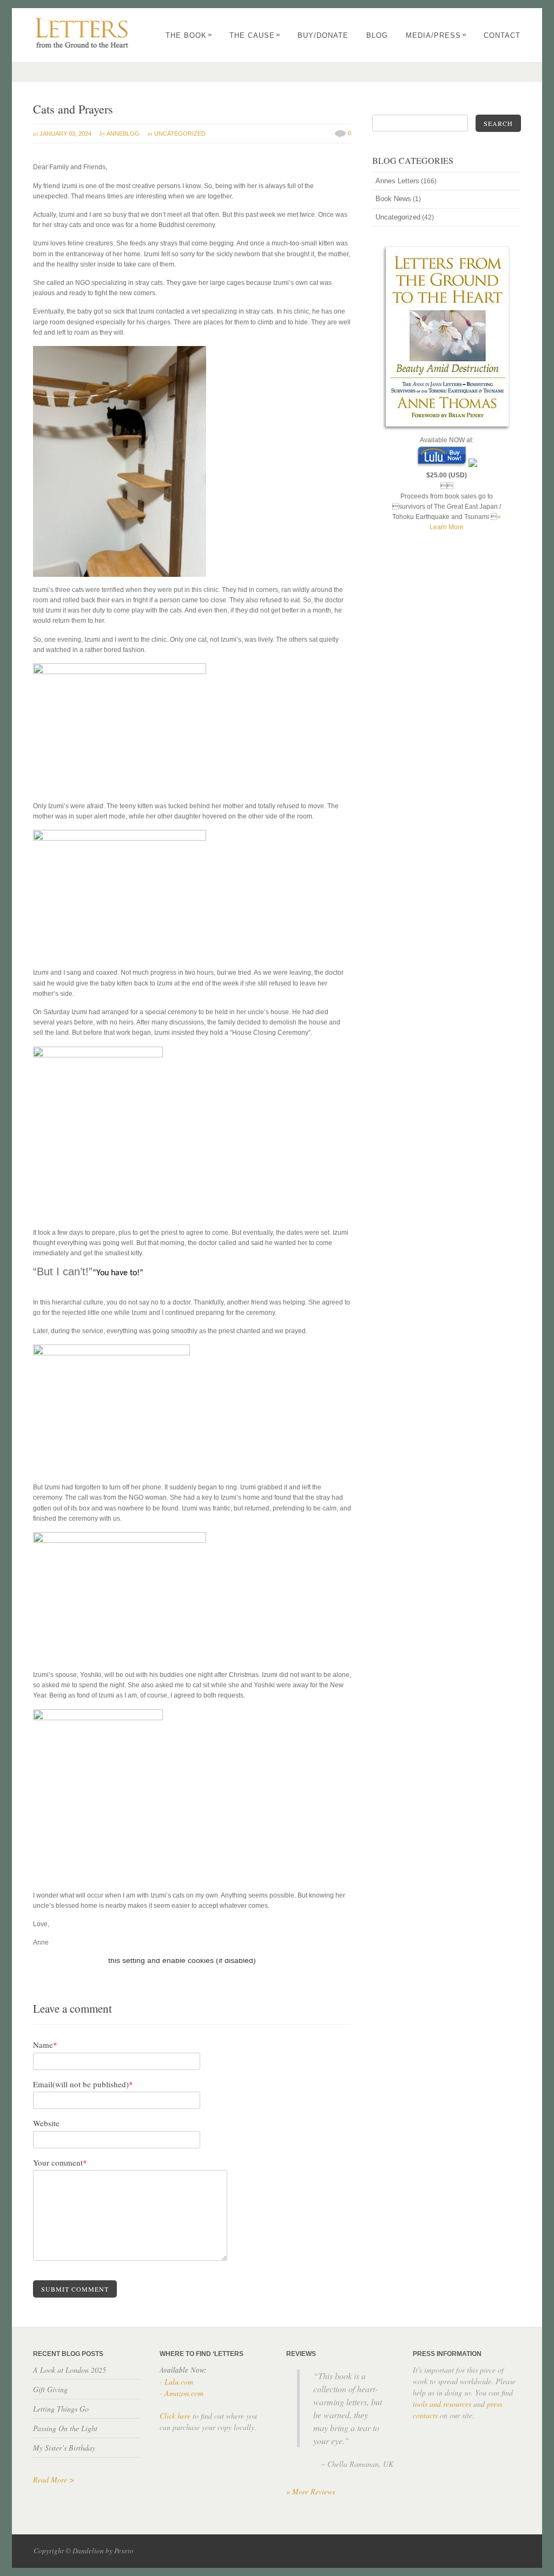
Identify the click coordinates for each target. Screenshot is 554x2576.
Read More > (54, 2480)
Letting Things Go (61, 2409)
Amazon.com (184, 2393)
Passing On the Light (65, 2428)
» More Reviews (311, 2491)
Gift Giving (50, 2389)
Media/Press (436, 35)
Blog (377, 35)
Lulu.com (179, 2382)
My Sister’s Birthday (64, 2448)
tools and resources (442, 2404)
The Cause (255, 35)
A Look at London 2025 (70, 2370)
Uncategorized (180, 134)
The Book (189, 35)
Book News (393, 199)
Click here (175, 2416)
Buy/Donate (323, 35)
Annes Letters (397, 181)
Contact (502, 35)
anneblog (123, 134)
